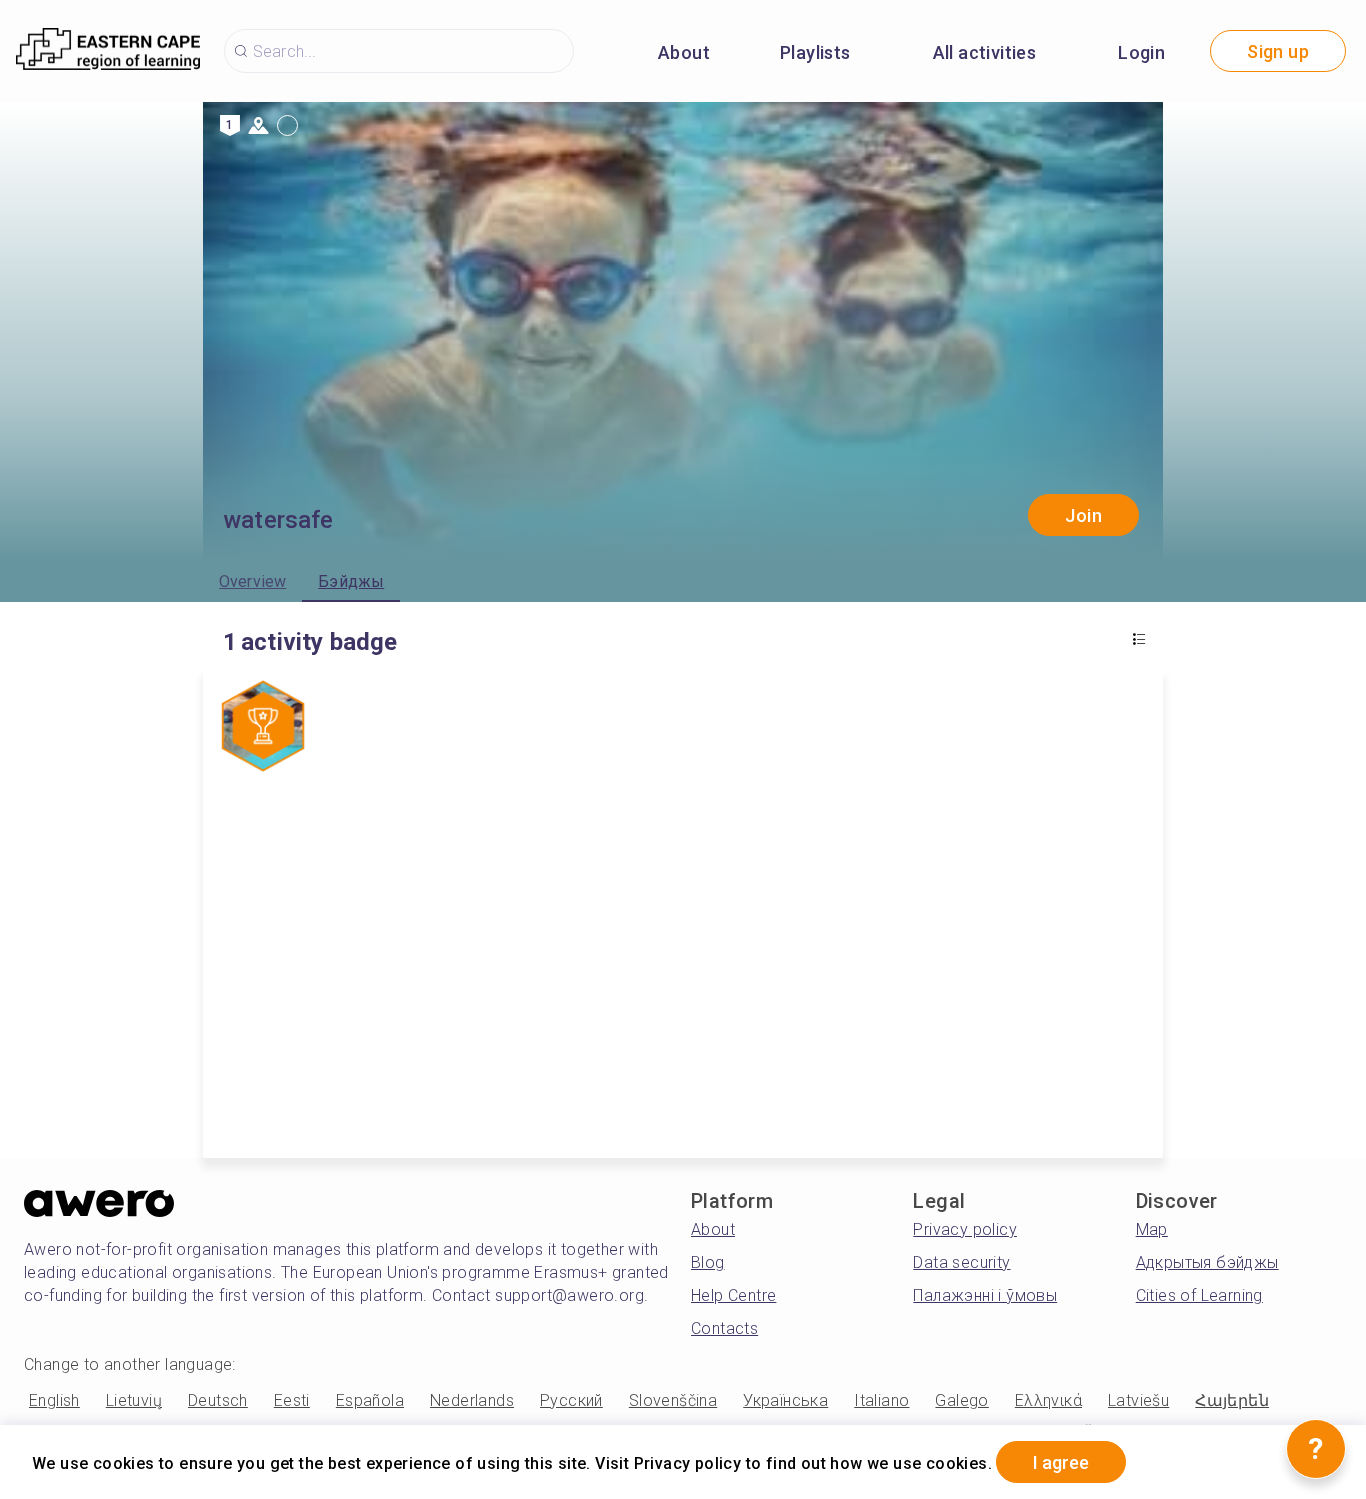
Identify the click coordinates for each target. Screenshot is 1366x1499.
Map (1152, 1229)
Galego (961, 1400)
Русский (571, 1400)
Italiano (881, 1400)
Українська (785, 1400)
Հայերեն (1232, 1400)
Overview (252, 581)
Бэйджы (351, 581)
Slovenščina (673, 1400)
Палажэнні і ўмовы (985, 1295)
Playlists (815, 52)
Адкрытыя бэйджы (1207, 1262)
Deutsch (218, 1400)
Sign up (1278, 51)
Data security (961, 1262)
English (54, 1400)
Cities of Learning (1199, 1295)
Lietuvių (134, 1400)
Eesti (292, 1400)
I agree (1061, 1462)
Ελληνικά (1048, 1400)
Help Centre (733, 1295)
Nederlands (472, 1400)
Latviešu (1138, 1400)
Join (1083, 515)
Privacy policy (965, 1229)
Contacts (724, 1328)
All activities (985, 52)
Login (1141, 52)
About (684, 52)
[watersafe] (263, 728)
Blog (708, 1262)
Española (370, 1400)
